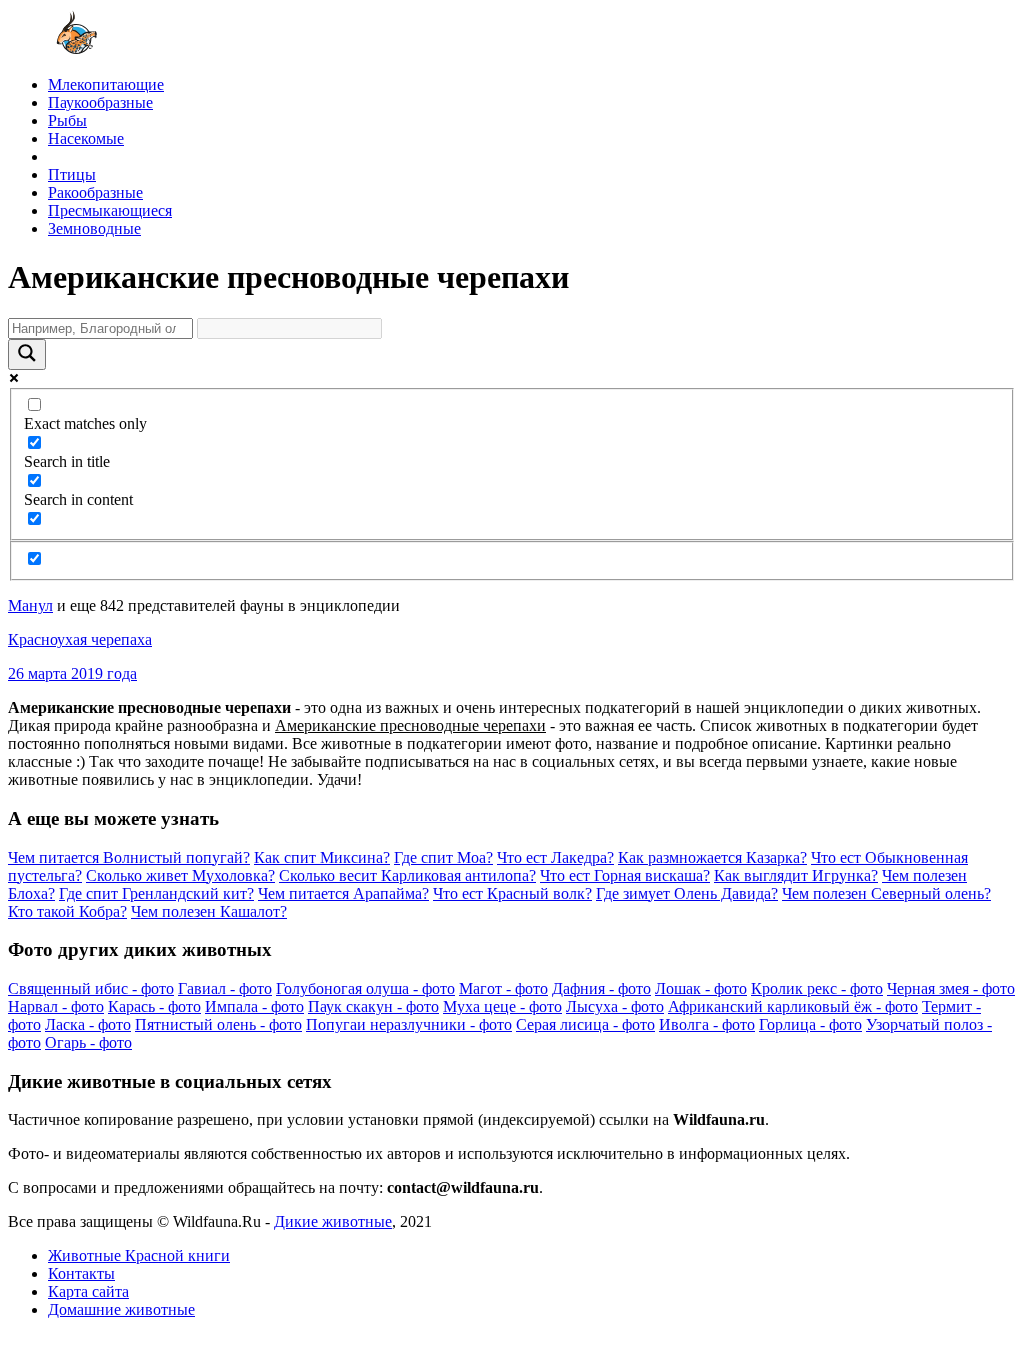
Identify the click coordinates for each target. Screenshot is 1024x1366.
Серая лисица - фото (585, 1024)
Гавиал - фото (225, 988)
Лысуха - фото (615, 1006)
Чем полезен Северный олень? (886, 893)
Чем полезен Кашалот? (209, 911)
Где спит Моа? (443, 857)
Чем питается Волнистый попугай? (129, 857)
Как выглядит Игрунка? (796, 875)
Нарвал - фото (56, 1006)
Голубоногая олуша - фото (365, 988)
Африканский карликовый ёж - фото (793, 1006)
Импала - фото (254, 1006)
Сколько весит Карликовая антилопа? (407, 875)
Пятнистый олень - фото (218, 1024)
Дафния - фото (601, 988)
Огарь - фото (88, 1042)
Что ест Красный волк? (512, 893)
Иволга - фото (707, 1024)
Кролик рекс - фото (817, 988)
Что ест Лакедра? (555, 857)
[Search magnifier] (27, 354)
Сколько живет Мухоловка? (180, 875)
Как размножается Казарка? (712, 857)
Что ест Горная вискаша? (625, 875)
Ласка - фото (88, 1024)
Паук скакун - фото (373, 1006)
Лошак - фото (701, 988)
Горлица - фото (810, 1024)
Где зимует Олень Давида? (687, 893)
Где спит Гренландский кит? (156, 893)
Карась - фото (154, 1006)
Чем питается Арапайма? (343, 893)
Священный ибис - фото (91, 988)
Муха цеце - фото (502, 1006)
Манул (30, 605)
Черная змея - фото (951, 988)
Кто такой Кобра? (67, 911)
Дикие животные (333, 1221)
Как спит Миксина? (322, 857)
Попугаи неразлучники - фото (409, 1024)
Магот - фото (503, 988)
